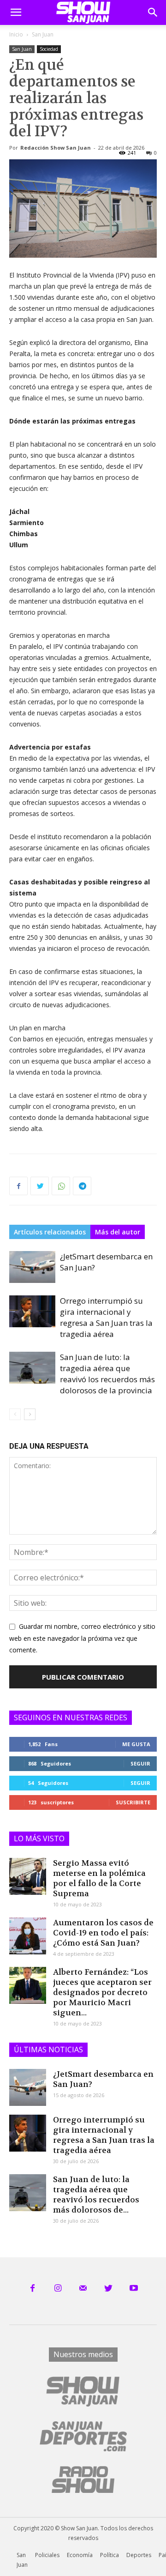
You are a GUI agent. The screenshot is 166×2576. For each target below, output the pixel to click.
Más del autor (118, 1232)
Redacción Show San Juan (56, 148)
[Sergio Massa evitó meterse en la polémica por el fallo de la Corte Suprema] (28, 1876)
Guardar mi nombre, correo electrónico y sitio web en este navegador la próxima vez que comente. (82, 1638)
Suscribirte (133, 1802)
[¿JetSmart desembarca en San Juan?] (32, 1267)
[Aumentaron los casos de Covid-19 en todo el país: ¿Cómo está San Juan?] (28, 1936)
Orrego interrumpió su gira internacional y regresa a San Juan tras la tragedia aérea (106, 1317)
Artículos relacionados (50, 1232)
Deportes (139, 2555)
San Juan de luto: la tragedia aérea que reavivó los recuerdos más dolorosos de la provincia (107, 1374)
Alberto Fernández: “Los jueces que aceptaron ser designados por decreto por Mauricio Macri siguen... (102, 1992)
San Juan (43, 34)
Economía (80, 2555)
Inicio (16, 34)
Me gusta (136, 1744)
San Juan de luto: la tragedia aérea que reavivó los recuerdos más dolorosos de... (96, 2195)
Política (110, 2555)
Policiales (47, 2555)
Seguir (140, 1763)
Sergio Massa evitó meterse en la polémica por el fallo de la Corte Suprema (99, 1878)
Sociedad (49, 49)
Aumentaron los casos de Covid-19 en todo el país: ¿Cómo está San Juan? (103, 1933)
